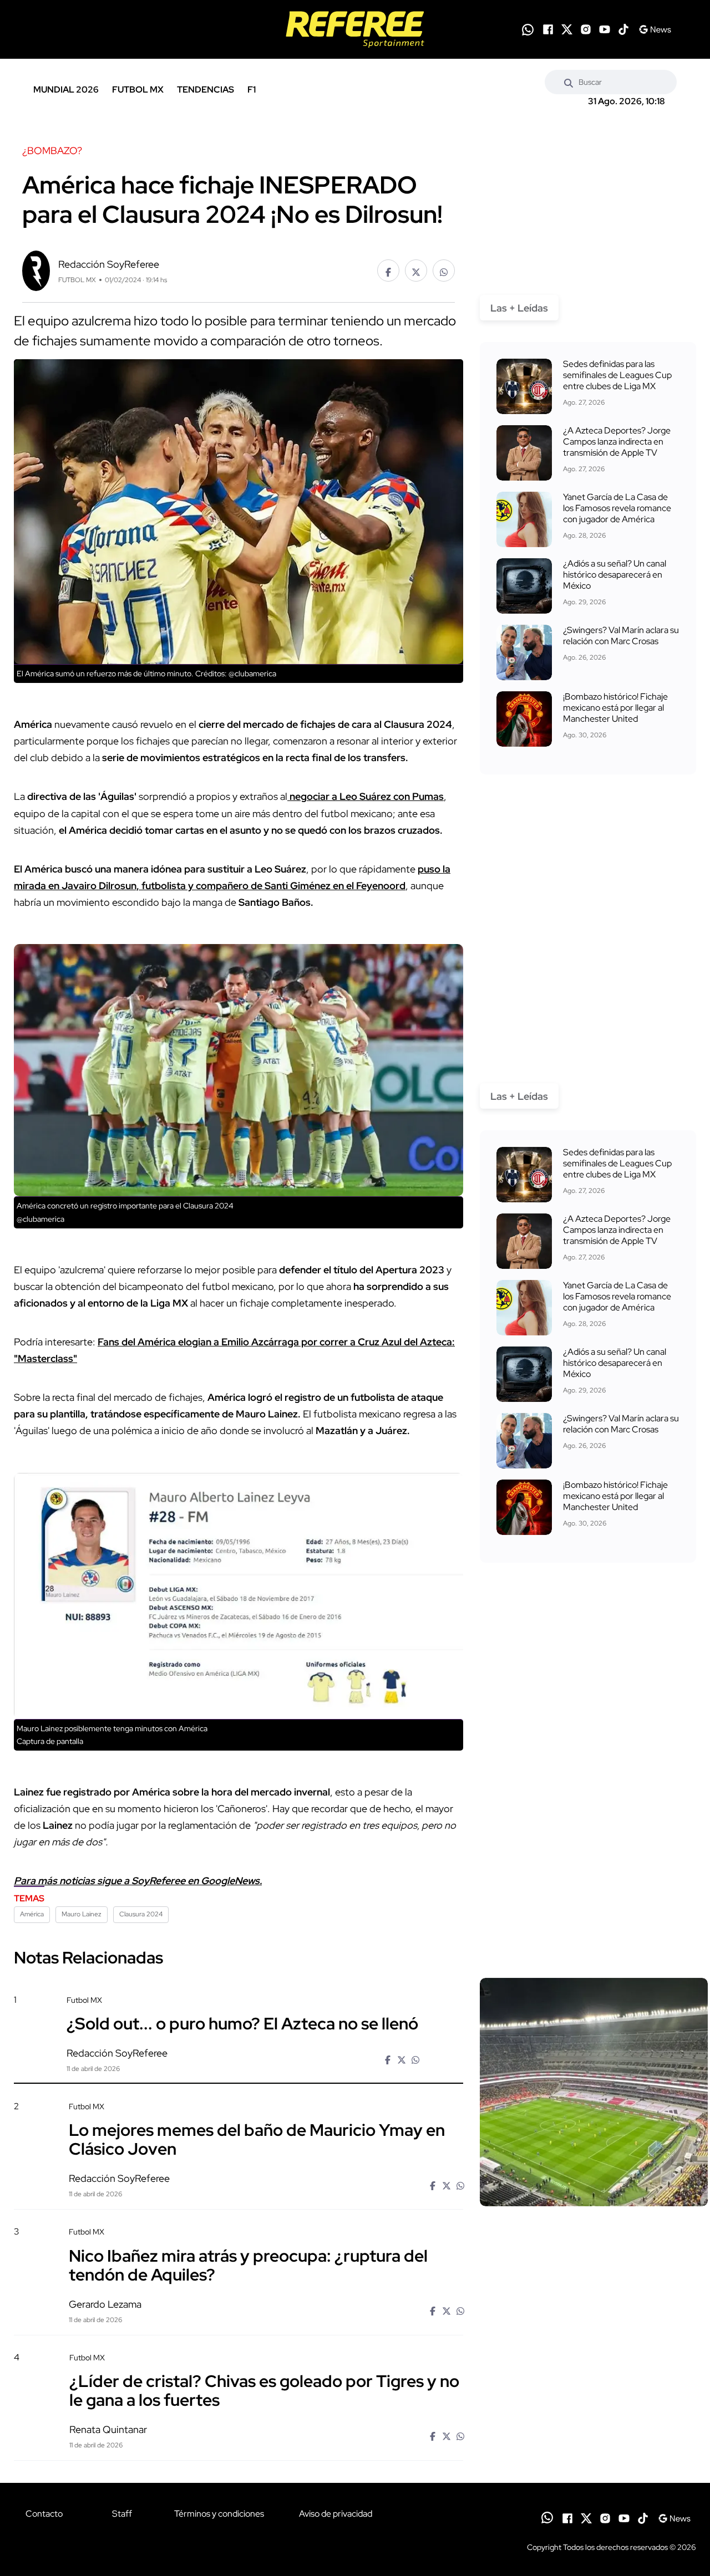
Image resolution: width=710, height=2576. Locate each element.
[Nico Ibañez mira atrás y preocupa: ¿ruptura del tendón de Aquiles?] (594, 2321)
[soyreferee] (355, 29)
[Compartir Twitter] (416, 271)
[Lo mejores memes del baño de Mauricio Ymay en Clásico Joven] (594, 2196)
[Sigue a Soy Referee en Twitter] (567, 29)
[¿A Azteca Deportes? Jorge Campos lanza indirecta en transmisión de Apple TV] (524, 453)
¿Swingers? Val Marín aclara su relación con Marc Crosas (621, 636)
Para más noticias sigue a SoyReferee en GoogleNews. (138, 1881)
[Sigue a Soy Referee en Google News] (655, 29)
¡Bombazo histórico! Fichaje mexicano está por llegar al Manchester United (615, 708)
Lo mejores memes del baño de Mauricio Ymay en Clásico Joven (257, 2139)
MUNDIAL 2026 (66, 90)
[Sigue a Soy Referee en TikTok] (623, 29)
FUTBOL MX (138, 90)
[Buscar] (569, 82)
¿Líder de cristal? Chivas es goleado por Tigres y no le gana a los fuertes (264, 2390)
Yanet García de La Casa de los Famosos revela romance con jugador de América (617, 508)
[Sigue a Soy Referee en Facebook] (548, 29)
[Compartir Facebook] (388, 271)
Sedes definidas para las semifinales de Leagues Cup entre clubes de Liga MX (617, 375)
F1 (252, 90)
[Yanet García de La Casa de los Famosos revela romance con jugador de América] (524, 519)
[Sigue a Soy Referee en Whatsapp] (528, 30)
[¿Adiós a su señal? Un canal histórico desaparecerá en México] (524, 586)
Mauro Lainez (82, 1914)
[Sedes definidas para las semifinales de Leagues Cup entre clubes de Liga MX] (524, 386)
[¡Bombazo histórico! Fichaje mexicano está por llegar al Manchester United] (524, 719)
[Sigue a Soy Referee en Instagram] (586, 29)
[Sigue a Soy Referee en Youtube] (605, 29)
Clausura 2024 (141, 1914)
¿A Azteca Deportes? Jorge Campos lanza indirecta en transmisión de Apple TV (617, 442)
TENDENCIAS (206, 90)
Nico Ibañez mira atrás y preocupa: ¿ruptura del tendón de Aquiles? (248, 2264)
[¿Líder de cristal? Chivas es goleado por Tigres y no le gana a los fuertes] (594, 2447)
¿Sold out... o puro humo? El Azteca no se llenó (242, 2023)
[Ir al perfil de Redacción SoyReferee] (36, 270)
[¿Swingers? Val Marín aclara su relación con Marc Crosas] (524, 652)
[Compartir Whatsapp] (444, 271)
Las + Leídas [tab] (519, 308)
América (32, 1914)
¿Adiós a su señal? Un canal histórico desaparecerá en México (615, 575)
